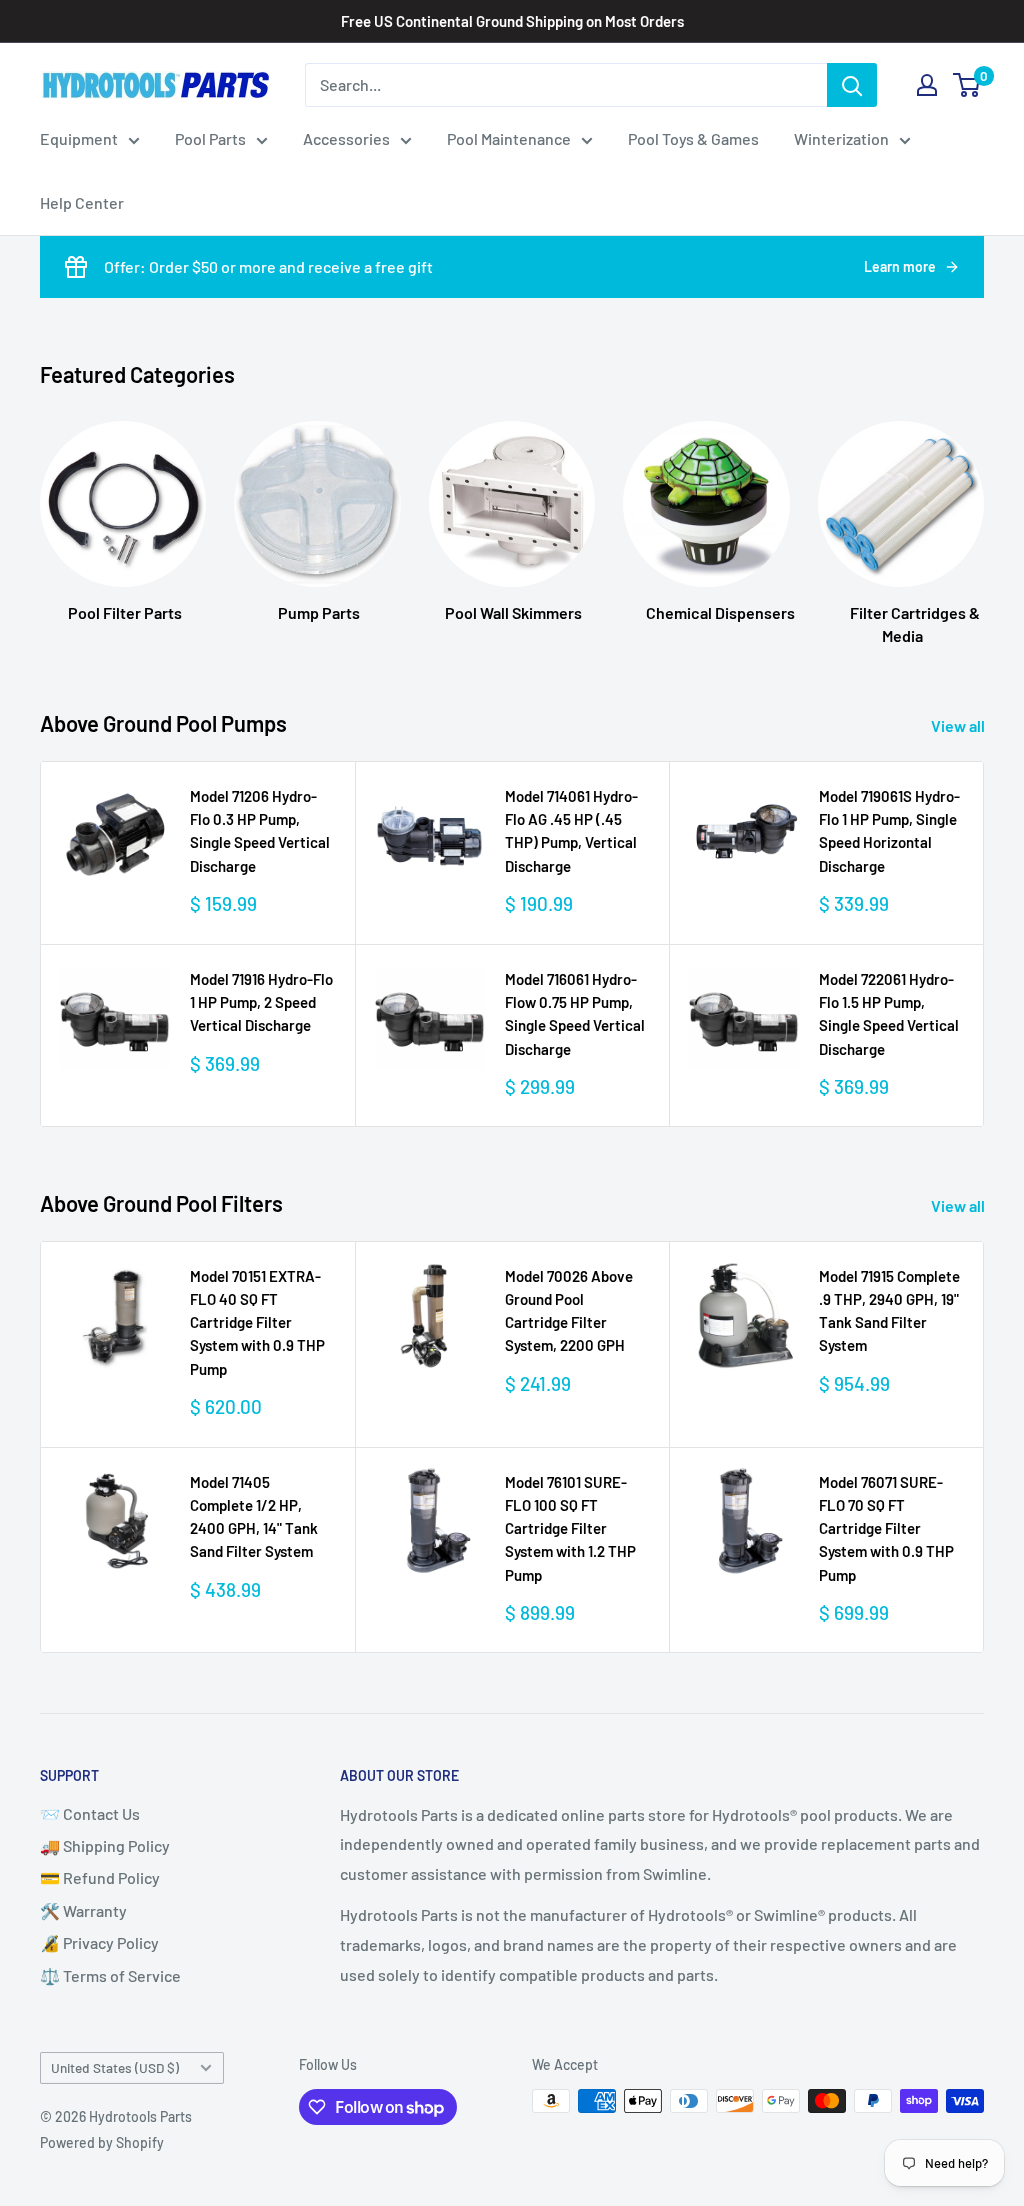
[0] (967, 85)
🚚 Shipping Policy (105, 1845)
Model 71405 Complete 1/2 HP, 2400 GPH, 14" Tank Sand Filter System (254, 1517)
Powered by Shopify (102, 2142)
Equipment (79, 138)
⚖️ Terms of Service (110, 1975)
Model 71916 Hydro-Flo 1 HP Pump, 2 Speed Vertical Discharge (261, 1002)
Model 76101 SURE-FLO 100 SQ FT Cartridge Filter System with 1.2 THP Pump (570, 1528)
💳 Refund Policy (100, 1877)
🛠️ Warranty (83, 1910)
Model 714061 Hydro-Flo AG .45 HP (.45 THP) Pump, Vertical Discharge (571, 831)
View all (959, 725)
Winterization (841, 138)
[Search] (852, 85)
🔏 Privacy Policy (99, 1942)
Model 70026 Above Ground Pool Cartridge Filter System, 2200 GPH (569, 1311)
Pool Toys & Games (693, 138)
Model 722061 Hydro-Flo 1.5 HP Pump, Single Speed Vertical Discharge (889, 1014)
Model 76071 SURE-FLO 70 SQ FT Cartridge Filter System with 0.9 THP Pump (886, 1528)
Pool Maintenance (509, 138)
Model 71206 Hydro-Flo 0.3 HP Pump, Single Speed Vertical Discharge (260, 831)
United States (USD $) (115, 2067)
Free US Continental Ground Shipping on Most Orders (512, 21)
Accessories (346, 138)
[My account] (927, 85)
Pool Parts (210, 138)
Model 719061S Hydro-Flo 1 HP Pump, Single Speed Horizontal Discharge (889, 831)
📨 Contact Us (90, 1813)
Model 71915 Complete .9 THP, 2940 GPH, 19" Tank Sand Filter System (889, 1311)
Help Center (82, 202)
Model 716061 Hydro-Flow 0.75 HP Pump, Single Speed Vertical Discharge (575, 1014)
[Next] (983, 513)
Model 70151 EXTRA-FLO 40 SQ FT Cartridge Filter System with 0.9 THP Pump (257, 1322)
